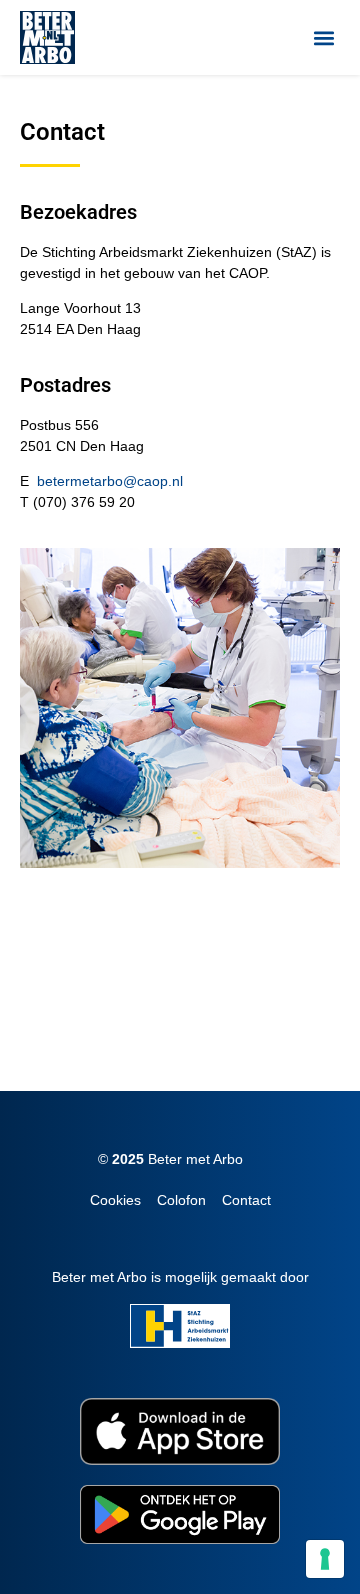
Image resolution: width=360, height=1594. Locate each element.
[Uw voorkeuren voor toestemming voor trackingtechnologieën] (325, 1559)
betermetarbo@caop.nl (110, 481)
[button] (323, 37)
